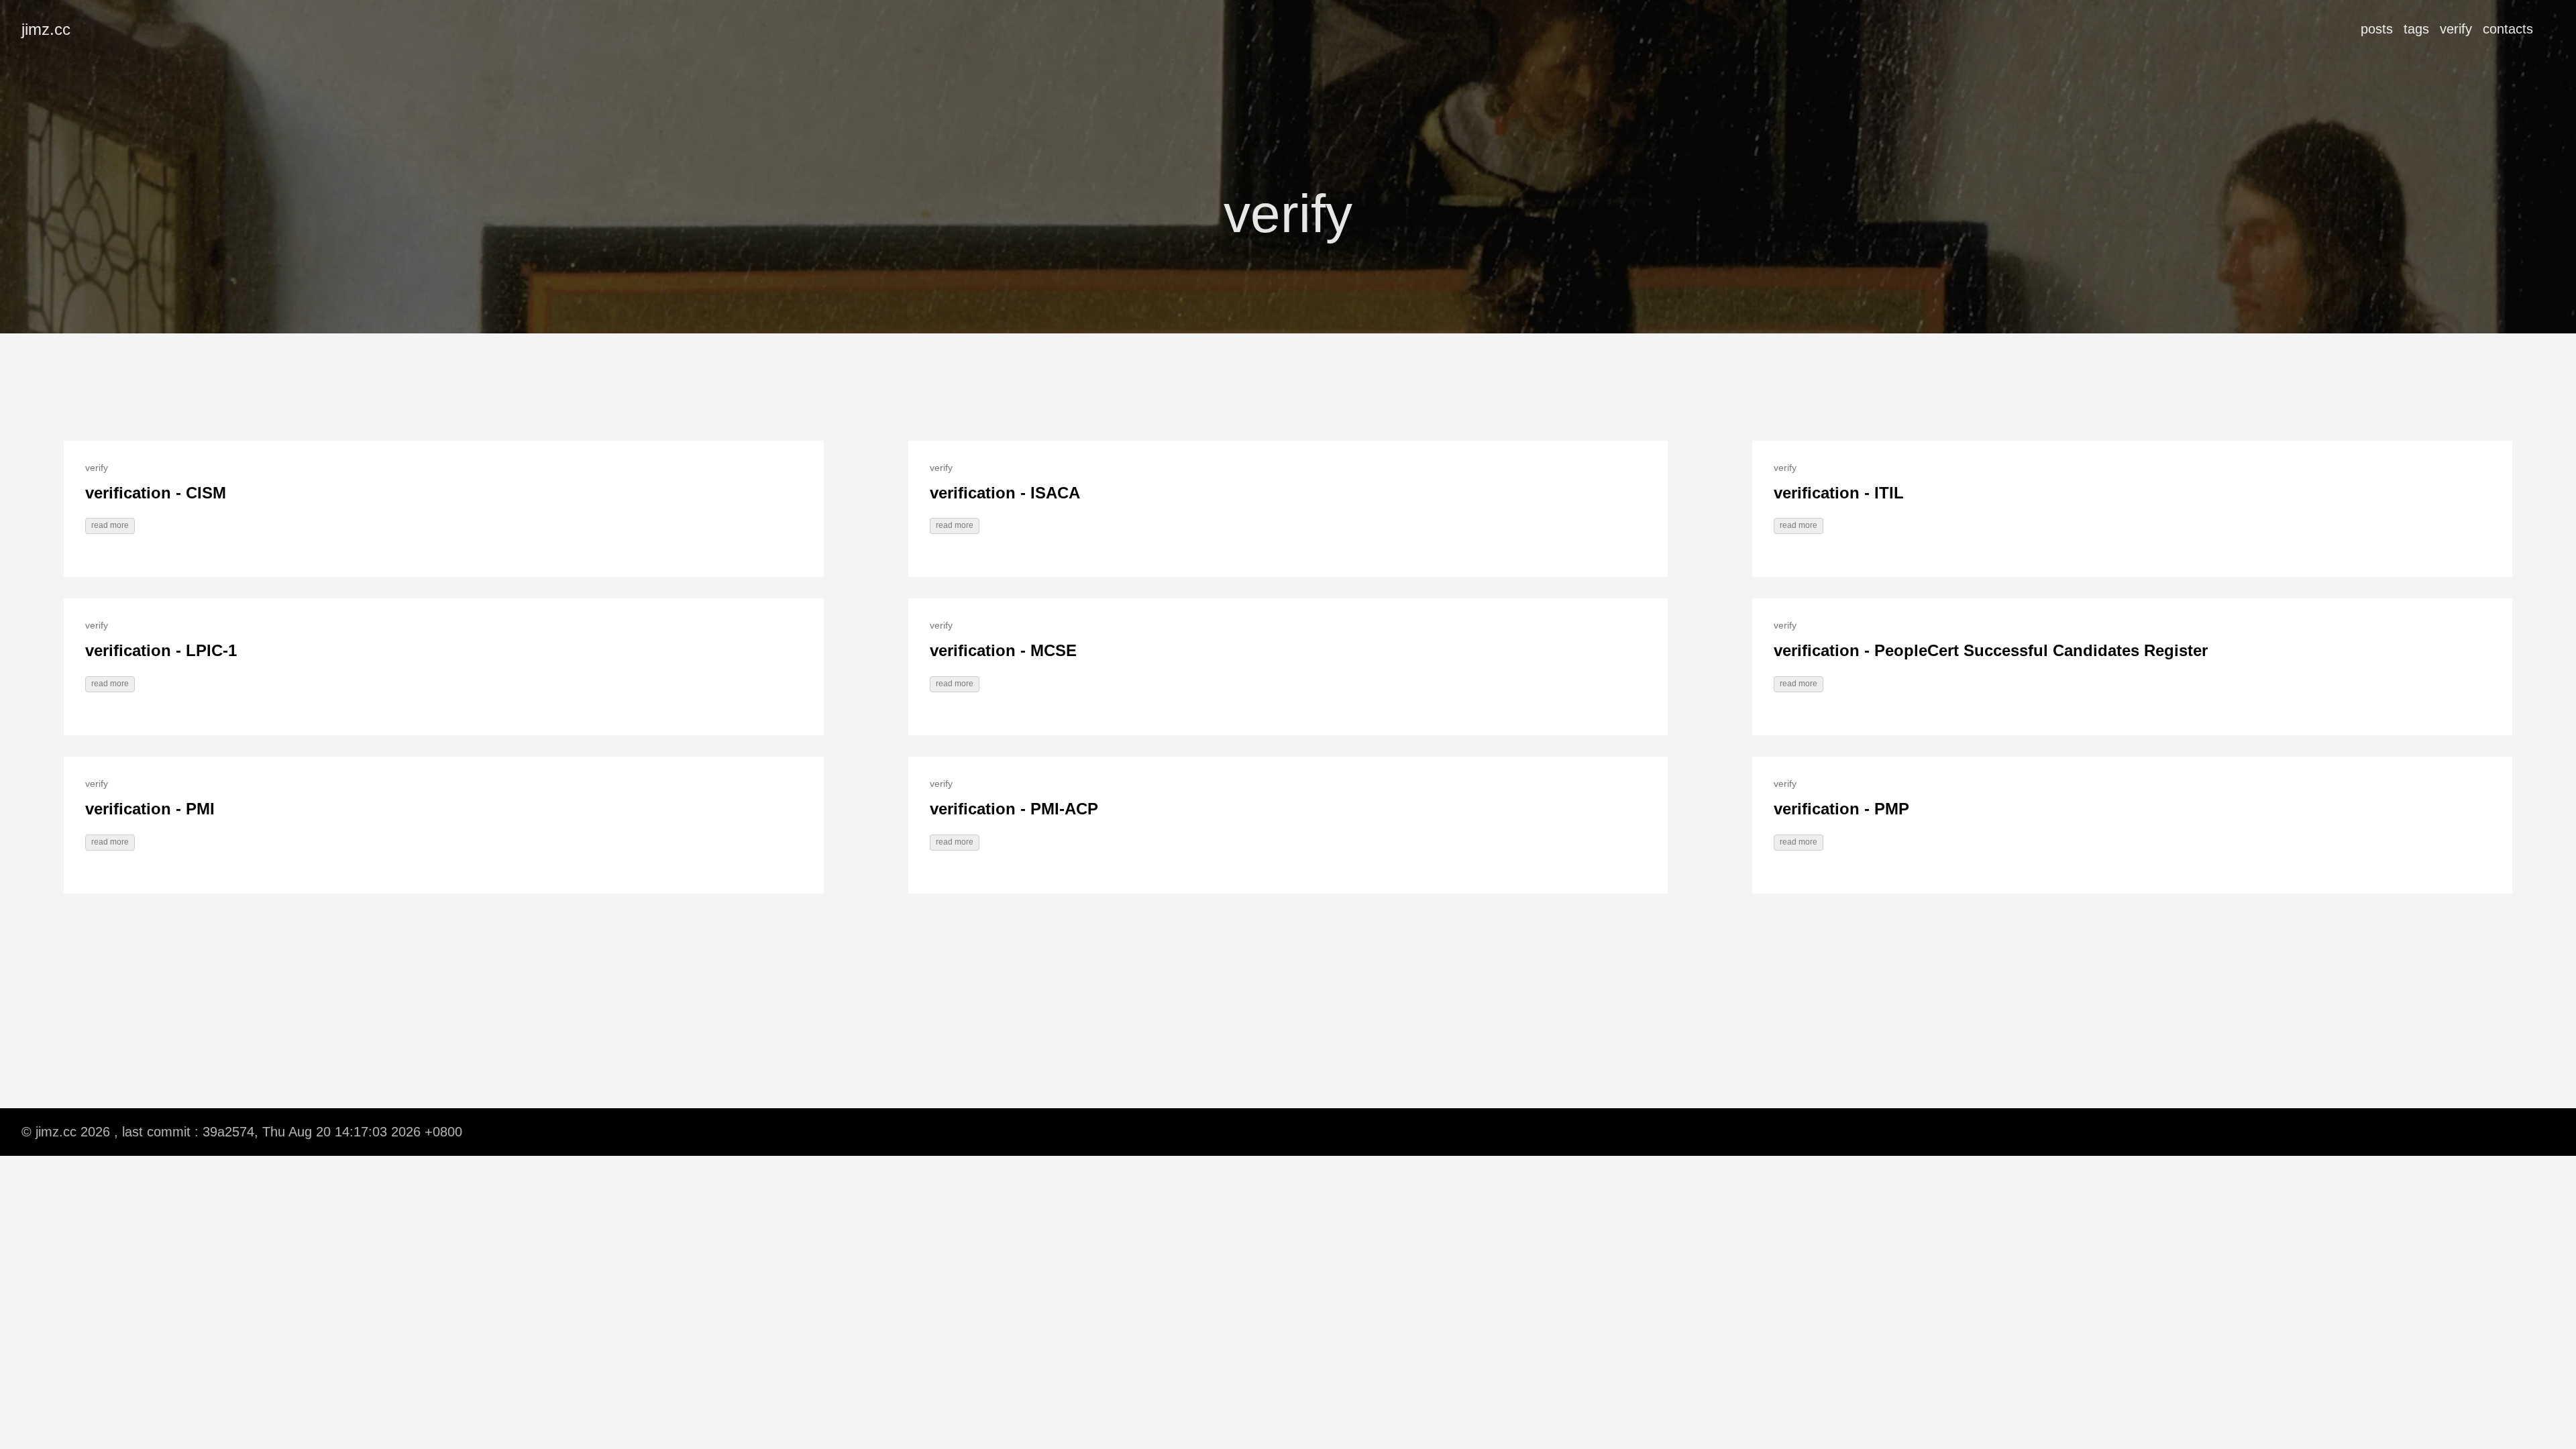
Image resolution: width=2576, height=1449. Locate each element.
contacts (2508, 29)
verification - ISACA (1005, 493)
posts (2377, 29)
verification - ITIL (1839, 493)
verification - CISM (156, 493)
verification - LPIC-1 (161, 650)
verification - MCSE (1003, 650)
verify (2456, 29)
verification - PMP (1841, 809)
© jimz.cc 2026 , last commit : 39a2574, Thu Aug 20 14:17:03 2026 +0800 (242, 1132)
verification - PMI (150, 809)
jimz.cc (46, 29)
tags (2416, 29)
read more (110, 525)
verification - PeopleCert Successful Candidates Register (1991, 650)
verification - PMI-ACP (1014, 809)
